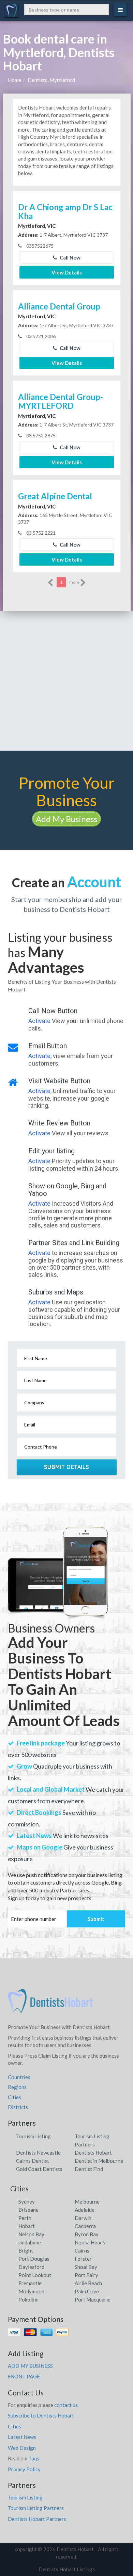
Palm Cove (87, 2291)
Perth (25, 2218)
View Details (67, 272)
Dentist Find (89, 2169)
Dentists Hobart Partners (37, 2519)
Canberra (85, 2226)
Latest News (22, 2437)
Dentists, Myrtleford (51, 80)
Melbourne (87, 2202)
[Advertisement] (66, 681)
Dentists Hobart (93, 2153)
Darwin (83, 2218)
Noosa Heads (90, 2242)
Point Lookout (35, 2275)
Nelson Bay (31, 2234)
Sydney (27, 2202)
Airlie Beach (88, 2283)
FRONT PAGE (24, 2376)
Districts (18, 2107)
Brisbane (28, 2210)
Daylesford (31, 2267)
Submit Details (67, 1467)
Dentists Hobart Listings (67, 2569)
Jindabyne (30, 2242)
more (75, 582)
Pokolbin (28, 2299)
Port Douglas (34, 2259)
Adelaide (85, 2210)
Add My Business (66, 819)
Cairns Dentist (33, 2161)
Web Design (22, 2448)
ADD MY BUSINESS (30, 2366)
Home (14, 80)
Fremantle (30, 2283)
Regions (17, 2087)
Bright (26, 2251)
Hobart (27, 2226)
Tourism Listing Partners (36, 2508)
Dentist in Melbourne (99, 2161)
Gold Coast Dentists (39, 2169)
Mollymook (31, 2291)
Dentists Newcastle (38, 2153)
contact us (66, 2405)
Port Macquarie (93, 2299)
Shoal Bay (86, 2267)
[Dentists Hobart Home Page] (50, 2004)
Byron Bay (87, 2234)
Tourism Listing (33, 2136)
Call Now (70, 257)
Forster (83, 2259)
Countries (19, 2077)
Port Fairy (86, 2275)
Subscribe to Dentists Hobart (41, 2415)
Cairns (82, 2251)
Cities (14, 2097)
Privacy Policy (24, 2469)
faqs (34, 2458)
